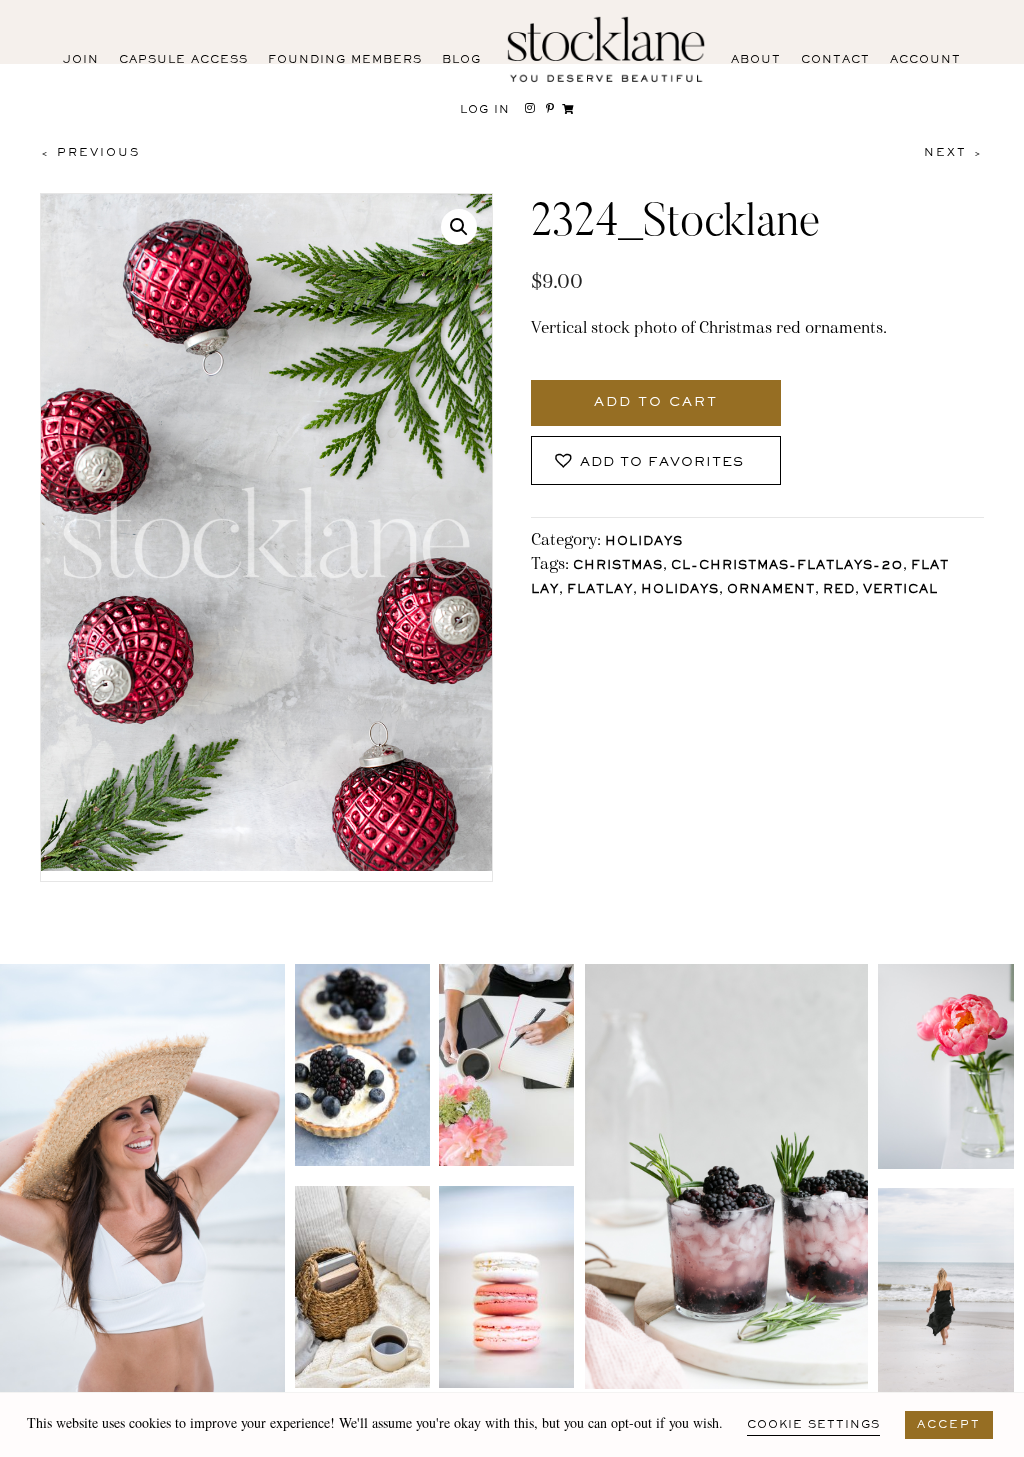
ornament (771, 590)
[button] (459, 227)
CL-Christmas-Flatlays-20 (787, 566)
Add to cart (656, 403)
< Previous (90, 153)
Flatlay (600, 590)
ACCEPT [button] (949, 1425)
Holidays (644, 542)
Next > (954, 153)
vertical (900, 590)
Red (839, 590)
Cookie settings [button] (813, 1425)
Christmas (618, 566)
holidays (680, 590)
